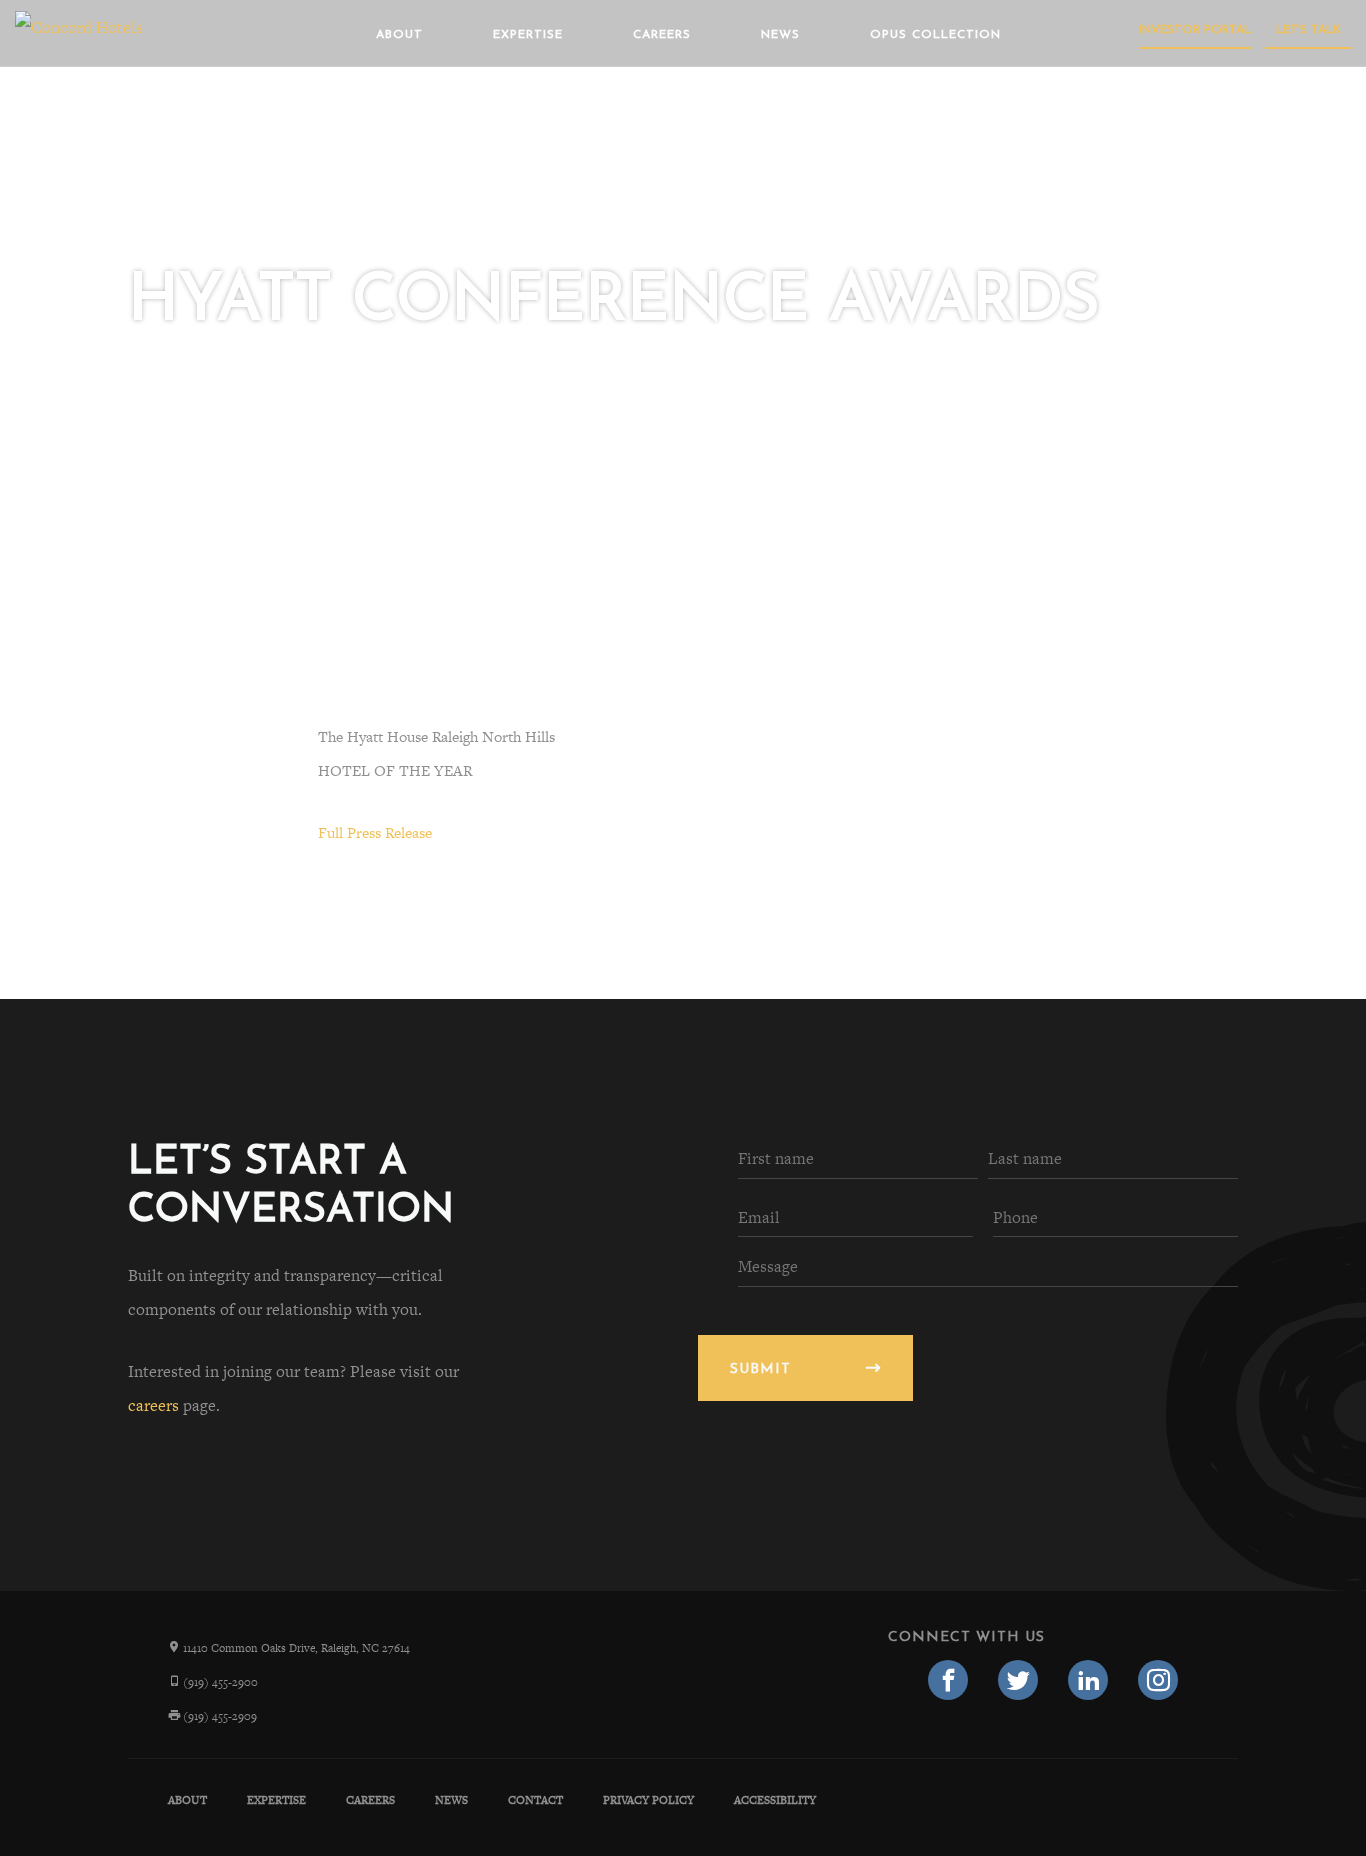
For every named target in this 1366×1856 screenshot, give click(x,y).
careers (153, 1405)
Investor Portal (1195, 30)
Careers (662, 35)
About (399, 35)
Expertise (528, 35)
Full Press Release (375, 832)
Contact (535, 1800)
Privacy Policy (648, 1800)
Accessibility (775, 1800)
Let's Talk (1308, 30)
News (780, 35)
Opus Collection (935, 35)
